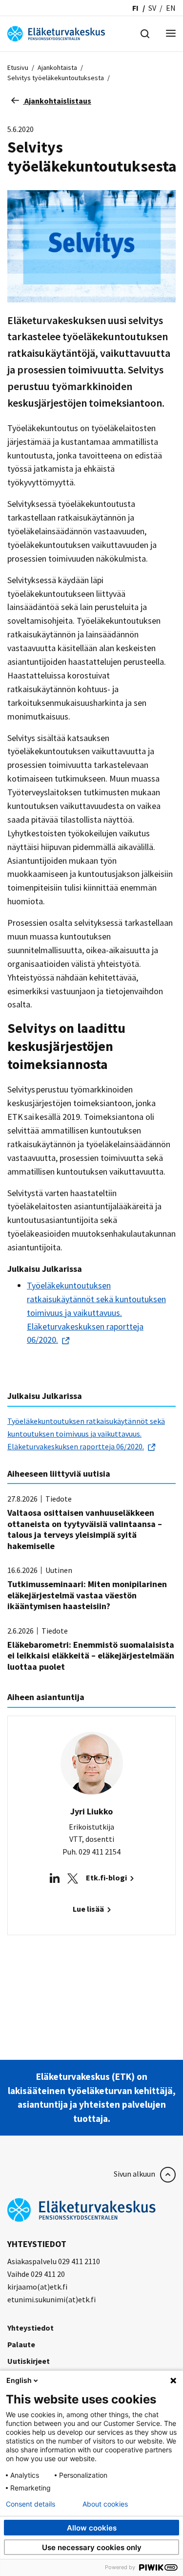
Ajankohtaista (57, 67)
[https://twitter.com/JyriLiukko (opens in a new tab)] (73, 1878)
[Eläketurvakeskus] (56, 33)
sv (152, 8)
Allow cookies (92, 2528)
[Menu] (171, 34)
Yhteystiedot (30, 2328)
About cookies (105, 2504)
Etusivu (18, 67)
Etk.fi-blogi (107, 1877)
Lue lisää (89, 1909)
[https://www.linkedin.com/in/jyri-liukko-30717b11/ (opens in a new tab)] (55, 1878)
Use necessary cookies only (92, 2547)
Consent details (30, 2504)
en (171, 8)
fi (135, 8)
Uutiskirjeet (29, 2361)
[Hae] (145, 33)
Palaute (21, 2344)
